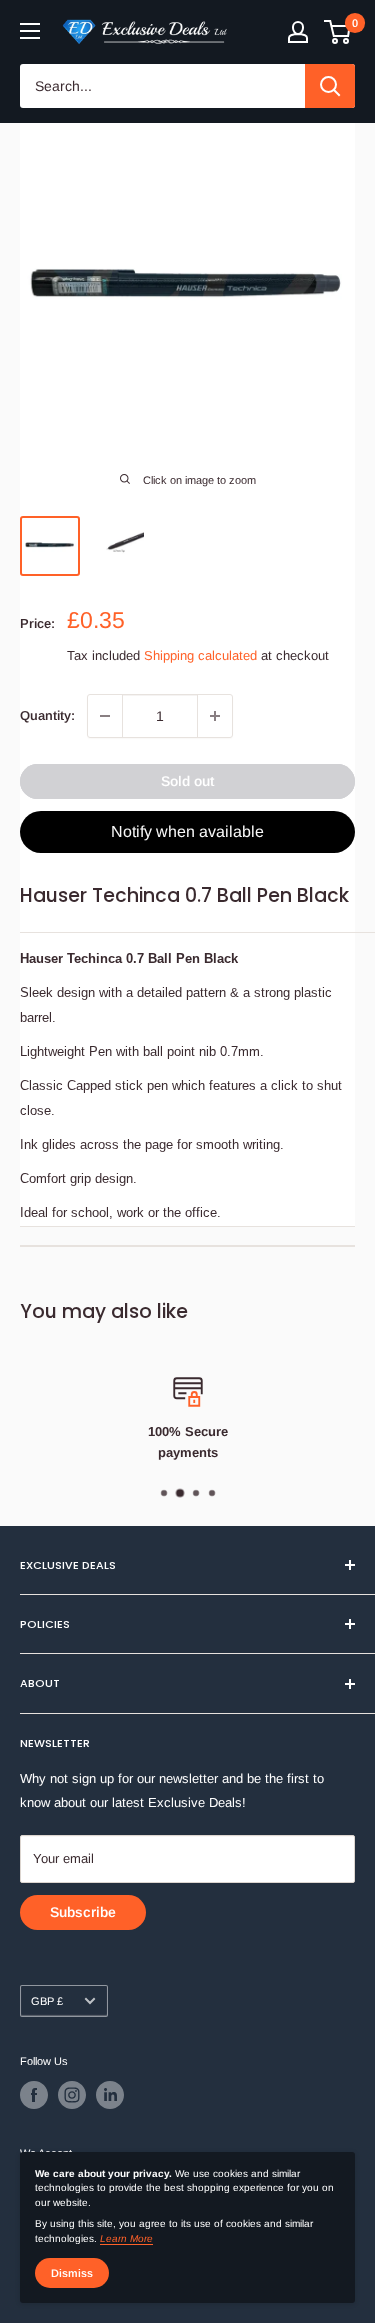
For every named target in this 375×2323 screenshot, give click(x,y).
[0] (338, 32)
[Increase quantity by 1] (215, 716)
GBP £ (47, 2001)
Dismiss (72, 2273)
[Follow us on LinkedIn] (110, 2095)
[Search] (330, 86)
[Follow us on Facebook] (34, 2095)
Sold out (187, 781)
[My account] (298, 32)
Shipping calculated (200, 655)
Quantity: (47, 715)
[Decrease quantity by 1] (105, 716)
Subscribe (83, 1912)
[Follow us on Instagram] (72, 2095)
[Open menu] (30, 31)
